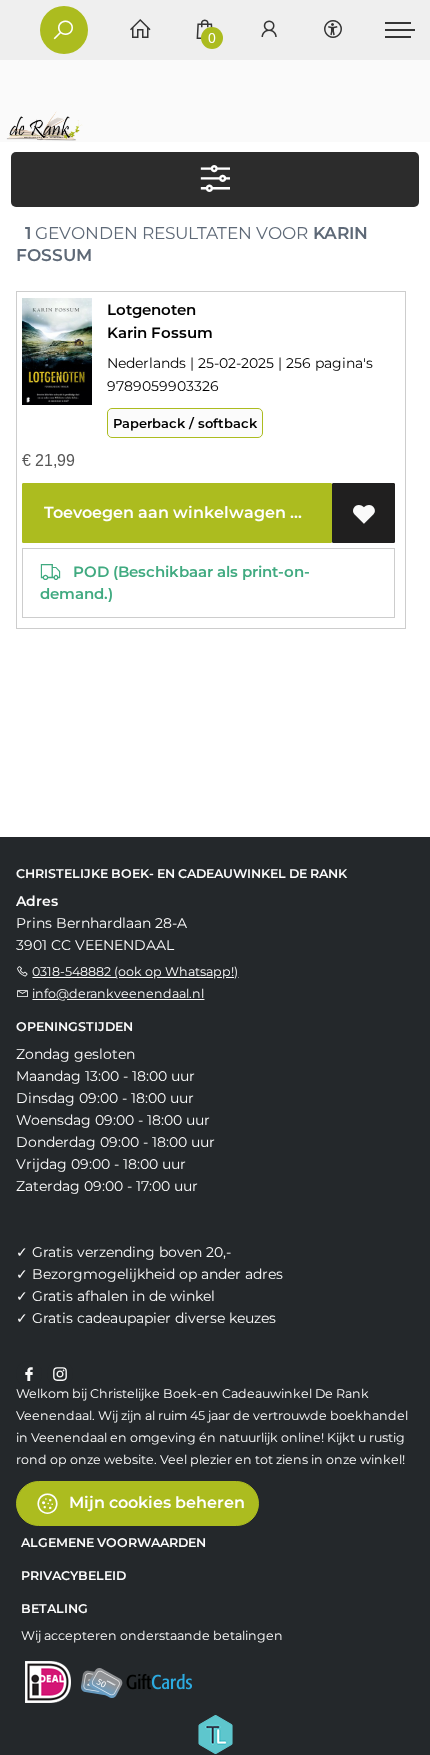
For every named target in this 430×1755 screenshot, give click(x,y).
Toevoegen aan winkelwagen (163, 512)
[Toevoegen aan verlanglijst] (363, 513)
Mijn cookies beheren (155, 1502)
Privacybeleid (73, 1575)
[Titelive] (215, 1733)
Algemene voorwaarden (113, 1542)
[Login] (269, 30)
